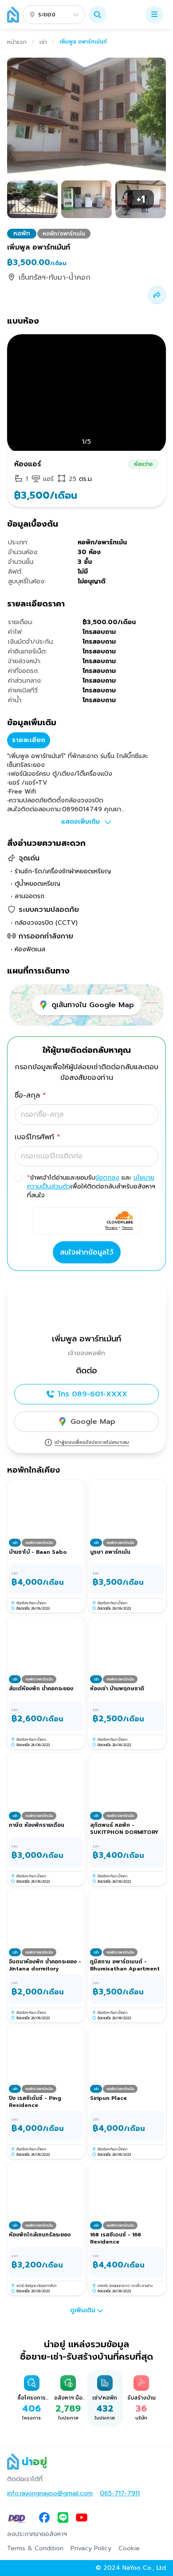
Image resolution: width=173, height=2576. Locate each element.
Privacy (112, 1227)
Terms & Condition (35, 2549)
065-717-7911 (120, 2494)
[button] (98, 15)
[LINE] (63, 2518)
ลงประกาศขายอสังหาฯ (37, 2534)
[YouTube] (82, 2518)
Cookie (129, 2549)
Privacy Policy (91, 2549)
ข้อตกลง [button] (107, 1178)
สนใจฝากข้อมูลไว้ (87, 1252)
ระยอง (47, 14)
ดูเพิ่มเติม (83, 2310)
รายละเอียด (29, 740)
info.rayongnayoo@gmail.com (50, 2494)
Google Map (93, 1422)
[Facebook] (44, 2518)
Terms (128, 1227)
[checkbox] (18, 1178)
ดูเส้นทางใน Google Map (93, 1005)
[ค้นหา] (98, 15)
